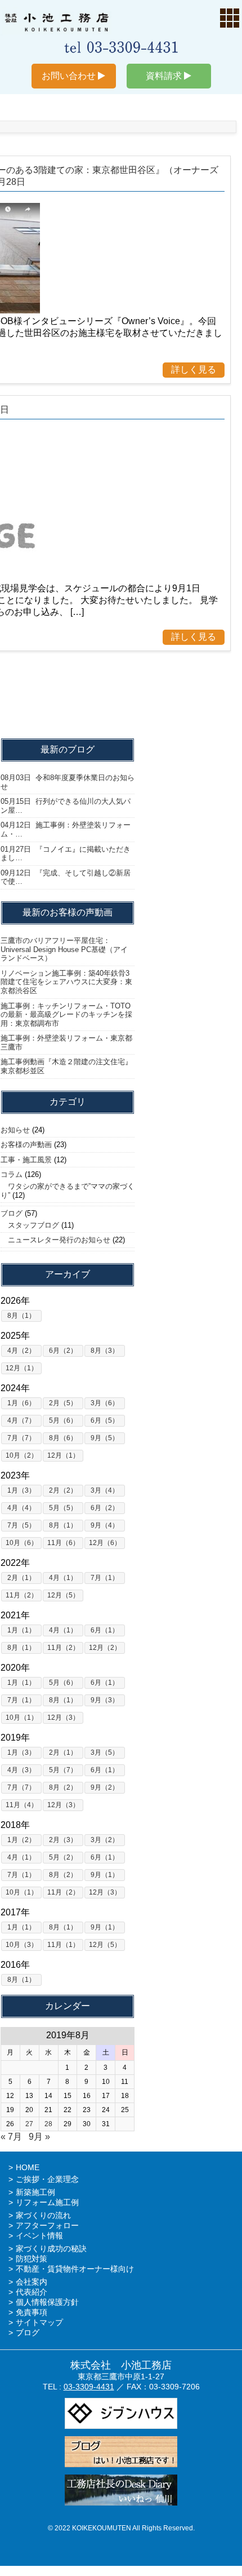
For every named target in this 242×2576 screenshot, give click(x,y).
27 (29, 2124)
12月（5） (63, 1595)
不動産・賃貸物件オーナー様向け (75, 2269)
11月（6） (63, 1543)
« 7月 (11, 2137)
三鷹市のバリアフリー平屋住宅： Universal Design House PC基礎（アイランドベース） (64, 949)
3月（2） (105, 1840)
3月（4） (105, 1490)
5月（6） (63, 1420)
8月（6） (63, 1438)
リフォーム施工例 (47, 2202)
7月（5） (21, 1525)
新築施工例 (35, 2192)
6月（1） (105, 1630)
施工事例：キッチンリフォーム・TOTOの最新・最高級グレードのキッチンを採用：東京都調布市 (66, 1015)
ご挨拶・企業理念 (47, 2179)
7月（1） (105, 1578)
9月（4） (105, 1525)
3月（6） (105, 1403)
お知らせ (15, 1130)
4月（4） (21, 1508)
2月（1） (21, 1578)
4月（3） (21, 1770)
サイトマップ (39, 2322)
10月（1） (22, 1718)
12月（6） (105, 1543)
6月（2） (63, 1351)
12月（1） (22, 1368)
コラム (12, 1174)
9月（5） (105, 1438)
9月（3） (105, 1700)
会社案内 (32, 2282)
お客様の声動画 (26, 1145)
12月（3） (63, 1718)
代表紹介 (32, 2292)
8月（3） (105, 1351)
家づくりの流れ (43, 2215)
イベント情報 (39, 2236)
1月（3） (21, 1490)
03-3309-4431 (89, 2387)
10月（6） (22, 1543)
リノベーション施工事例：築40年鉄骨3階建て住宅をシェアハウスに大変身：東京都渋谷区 (66, 982)
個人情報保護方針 (47, 2302)
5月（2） (63, 1857)
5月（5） (63, 1508)
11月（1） (63, 1945)
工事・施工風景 (26, 1160)
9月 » (39, 2137)
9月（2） (105, 1787)
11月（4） (22, 1805)
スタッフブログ (30, 1225)
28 (48, 2124)
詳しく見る (194, 369)
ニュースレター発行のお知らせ (55, 1240)
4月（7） (21, 1420)
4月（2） (21, 1351)
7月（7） (21, 1438)
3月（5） (105, 1752)
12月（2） (105, 1648)
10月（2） (22, 1455)
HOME (28, 2167)
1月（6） (21, 1403)
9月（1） (105, 1875)
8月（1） (21, 1316)
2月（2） (63, 1490)
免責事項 (32, 2312)
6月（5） (105, 1420)
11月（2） (22, 1595)
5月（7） (63, 1770)
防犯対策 (32, 2259)
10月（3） (22, 1945)
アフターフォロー (47, 2225)
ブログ (12, 1213)
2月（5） (63, 1403)
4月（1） (63, 1578)
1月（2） (21, 1840)
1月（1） (21, 1630)
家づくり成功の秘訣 (51, 2249)
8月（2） (63, 1787)
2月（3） (63, 1840)
